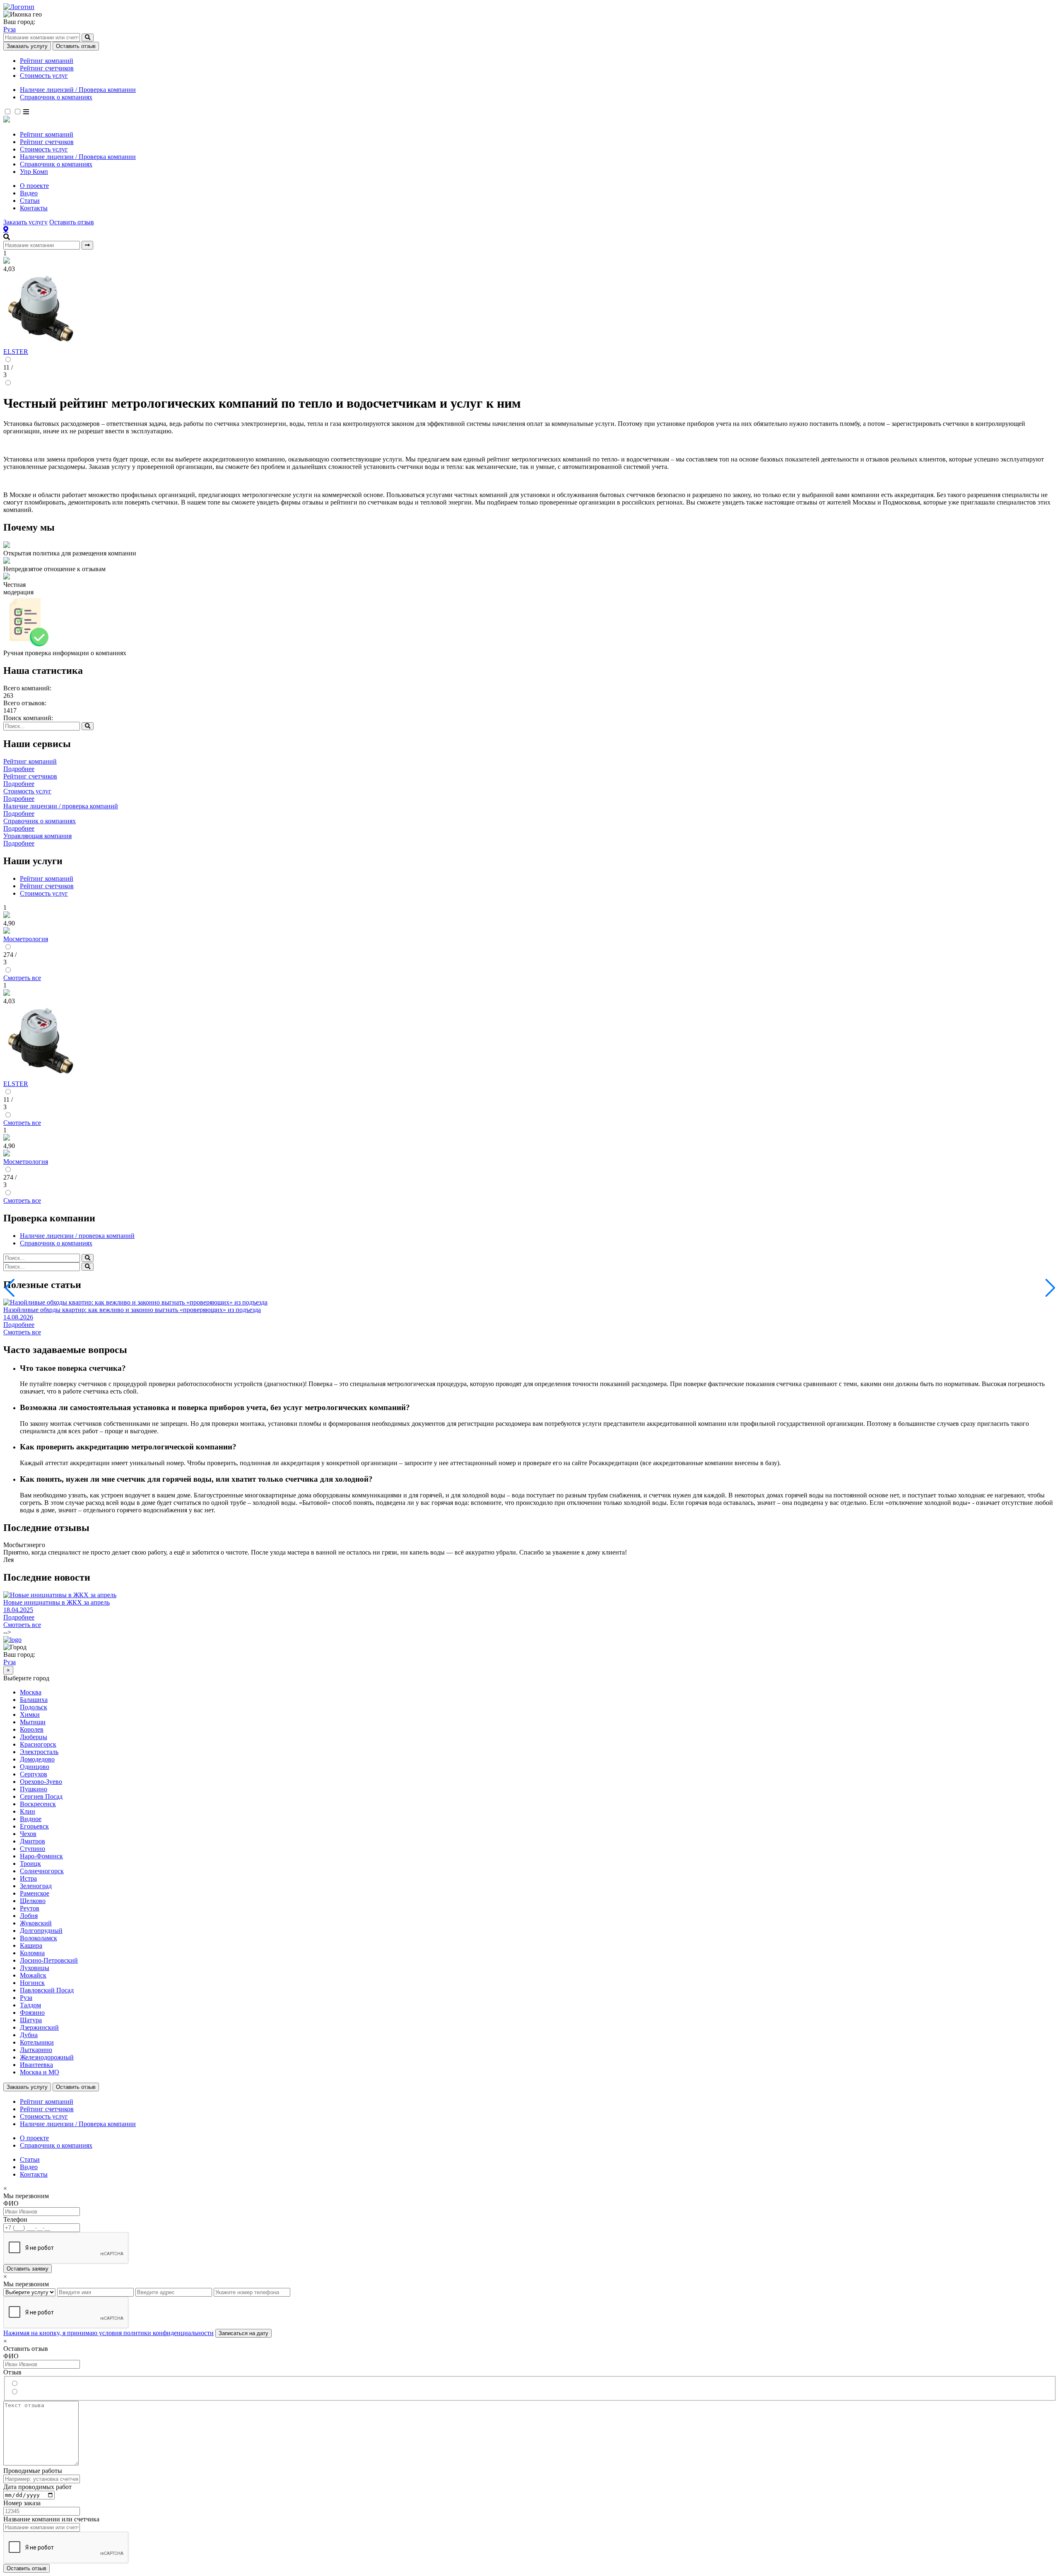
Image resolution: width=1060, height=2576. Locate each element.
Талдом (30, 2005)
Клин (28, 1811)
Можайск (33, 1975)
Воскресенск (38, 1804)
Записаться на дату (243, 2333)
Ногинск (32, 1983)
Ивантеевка (36, 2065)
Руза (10, 29)
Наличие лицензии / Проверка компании (78, 157)
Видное (31, 1819)
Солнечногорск (42, 1871)
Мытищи (33, 1722)
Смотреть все (22, 978)
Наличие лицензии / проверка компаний (77, 1236)
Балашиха (34, 1700)
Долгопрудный (41, 1931)
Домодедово (37, 1759)
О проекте (34, 186)
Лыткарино (36, 2050)
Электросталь (39, 1752)
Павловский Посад (47, 1990)
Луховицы (35, 1968)
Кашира (31, 1945)
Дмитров (33, 1841)
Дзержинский (39, 2027)
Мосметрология (26, 939)
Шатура (31, 2020)
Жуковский (36, 1923)
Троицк (30, 1864)
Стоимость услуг (44, 76)
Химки (30, 1715)
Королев (32, 1729)
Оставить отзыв (76, 46)
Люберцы (34, 1737)
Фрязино (32, 2012)
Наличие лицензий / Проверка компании (78, 90)
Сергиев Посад (41, 1796)
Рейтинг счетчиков (47, 68)
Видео (29, 193)
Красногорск (38, 1744)
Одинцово (35, 1767)
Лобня (29, 1916)
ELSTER (16, 352)
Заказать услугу (27, 46)
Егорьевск (34, 1826)
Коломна (32, 1953)
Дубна (29, 2035)
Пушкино (34, 1789)
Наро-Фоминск (41, 1856)
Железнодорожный (47, 2057)
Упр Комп (34, 172)
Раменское (35, 1893)
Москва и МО (40, 2072)
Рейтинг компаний (47, 61)
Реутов (30, 1908)
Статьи (30, 201)
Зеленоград (36, 1886)
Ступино (33, 1849)
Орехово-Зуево (41, 1782)
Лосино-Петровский (49, 1960)
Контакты (34, 208)
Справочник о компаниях (56, 97)
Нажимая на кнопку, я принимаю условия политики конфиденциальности (108, 2333)
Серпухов (34, 1774)
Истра (28, 1878)
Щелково (33, 1901)
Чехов (28, 1834)
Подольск (34, 1707)
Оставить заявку (28, 2269)
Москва (31, 1692)
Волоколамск (39, 1938)
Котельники (37, 2042)
